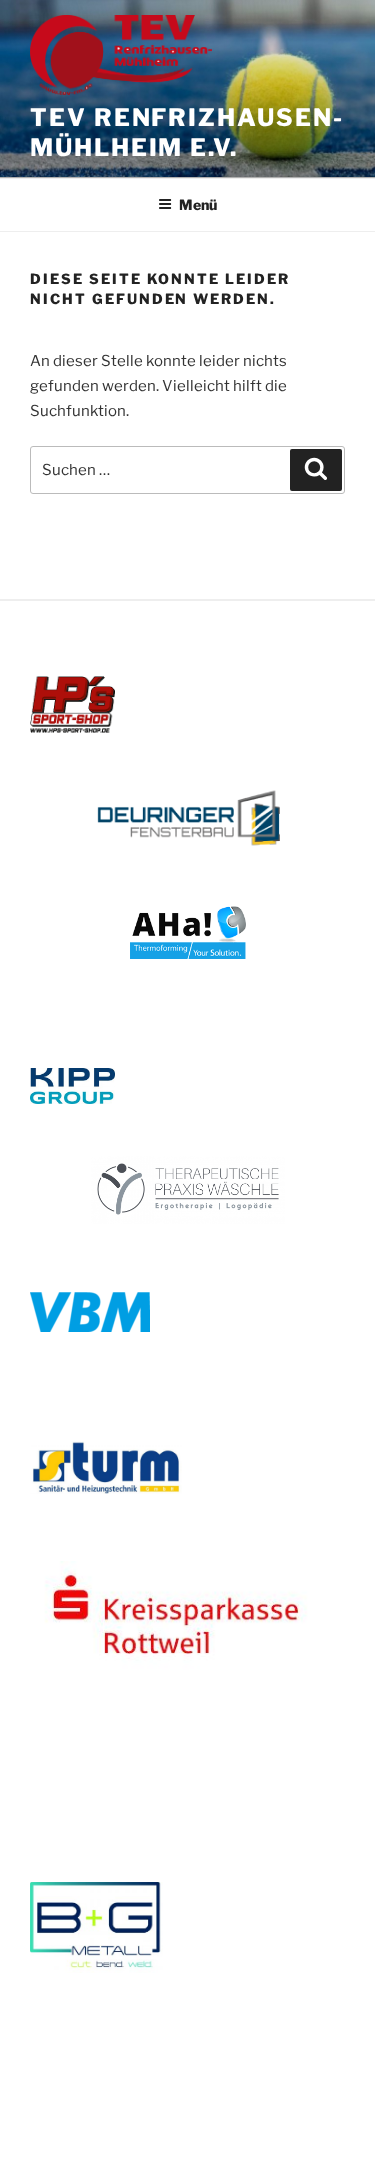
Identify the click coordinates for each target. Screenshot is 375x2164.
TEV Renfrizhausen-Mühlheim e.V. (187, 132)
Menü (198, 204)
